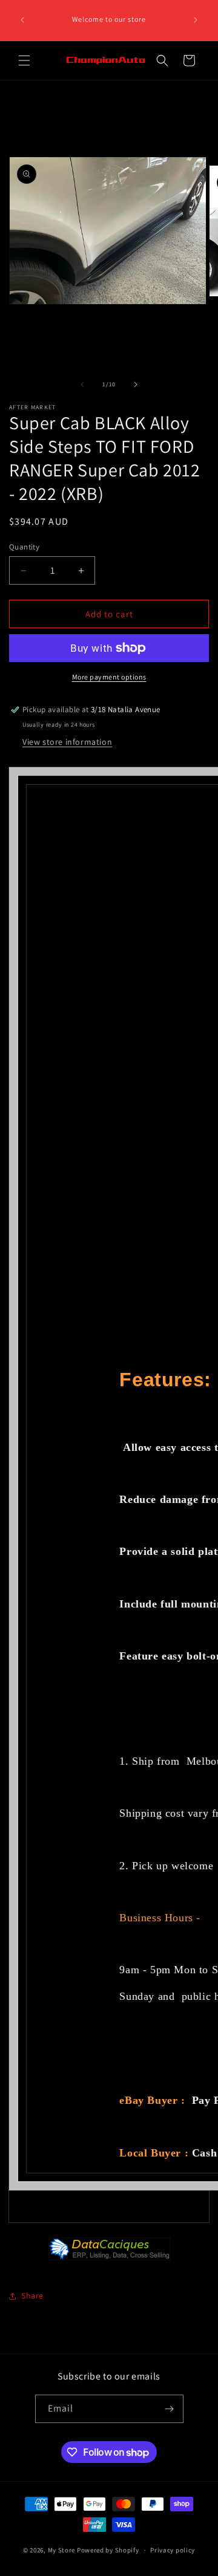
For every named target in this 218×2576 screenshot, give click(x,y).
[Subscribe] (170, 2409)
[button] (24, 60)
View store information (67, 742)
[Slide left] (82, 384)
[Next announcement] (196, 20)
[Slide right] (136, 384)
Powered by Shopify (108, 2550)
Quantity (24, 547)
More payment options (109, 677)
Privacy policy (173, 2550)
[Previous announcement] (22, 20)
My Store (62, 2550)
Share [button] (32, 2295)
